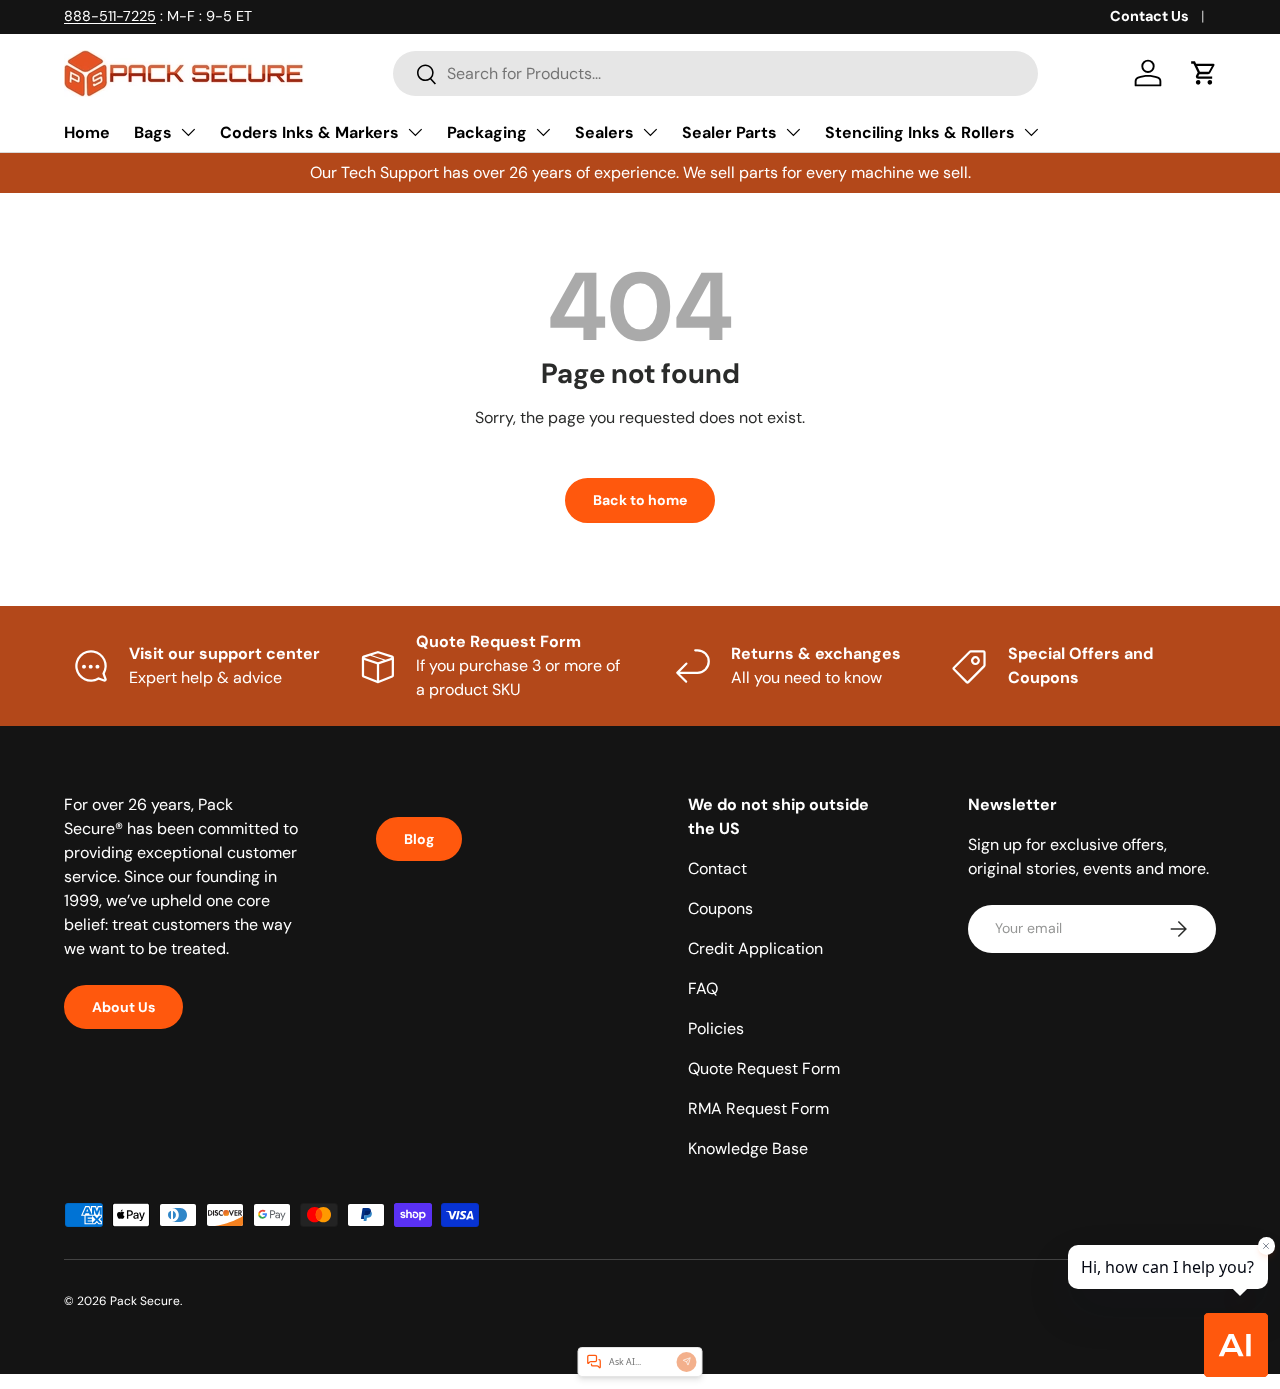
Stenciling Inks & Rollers (920, 132)
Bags (153, 132)
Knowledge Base (748, 1148)
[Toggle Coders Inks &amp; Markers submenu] (415, 132)
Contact (717, 868)
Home (87, 132)
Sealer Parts (729, 132)
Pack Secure (145, 1301)
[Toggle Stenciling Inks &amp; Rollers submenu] (1031, 132)
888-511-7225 (110, 16)
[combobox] (715, 73)
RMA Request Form (758, 1108)
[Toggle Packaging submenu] (543, 132)
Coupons (720, 908)
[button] (1204, 73)
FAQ (703, 988)
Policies (716, 1028)
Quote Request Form (764, 1068)
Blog (419, 839)
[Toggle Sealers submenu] (650, 132)
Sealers (604, 132)
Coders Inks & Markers (309, 132)
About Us (123, 1007)
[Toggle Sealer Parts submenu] (793, 132)
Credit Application (755, 948)
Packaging (487, 132)
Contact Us (1149, 16)
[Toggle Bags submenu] (188, 132)
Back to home (640, 500)
